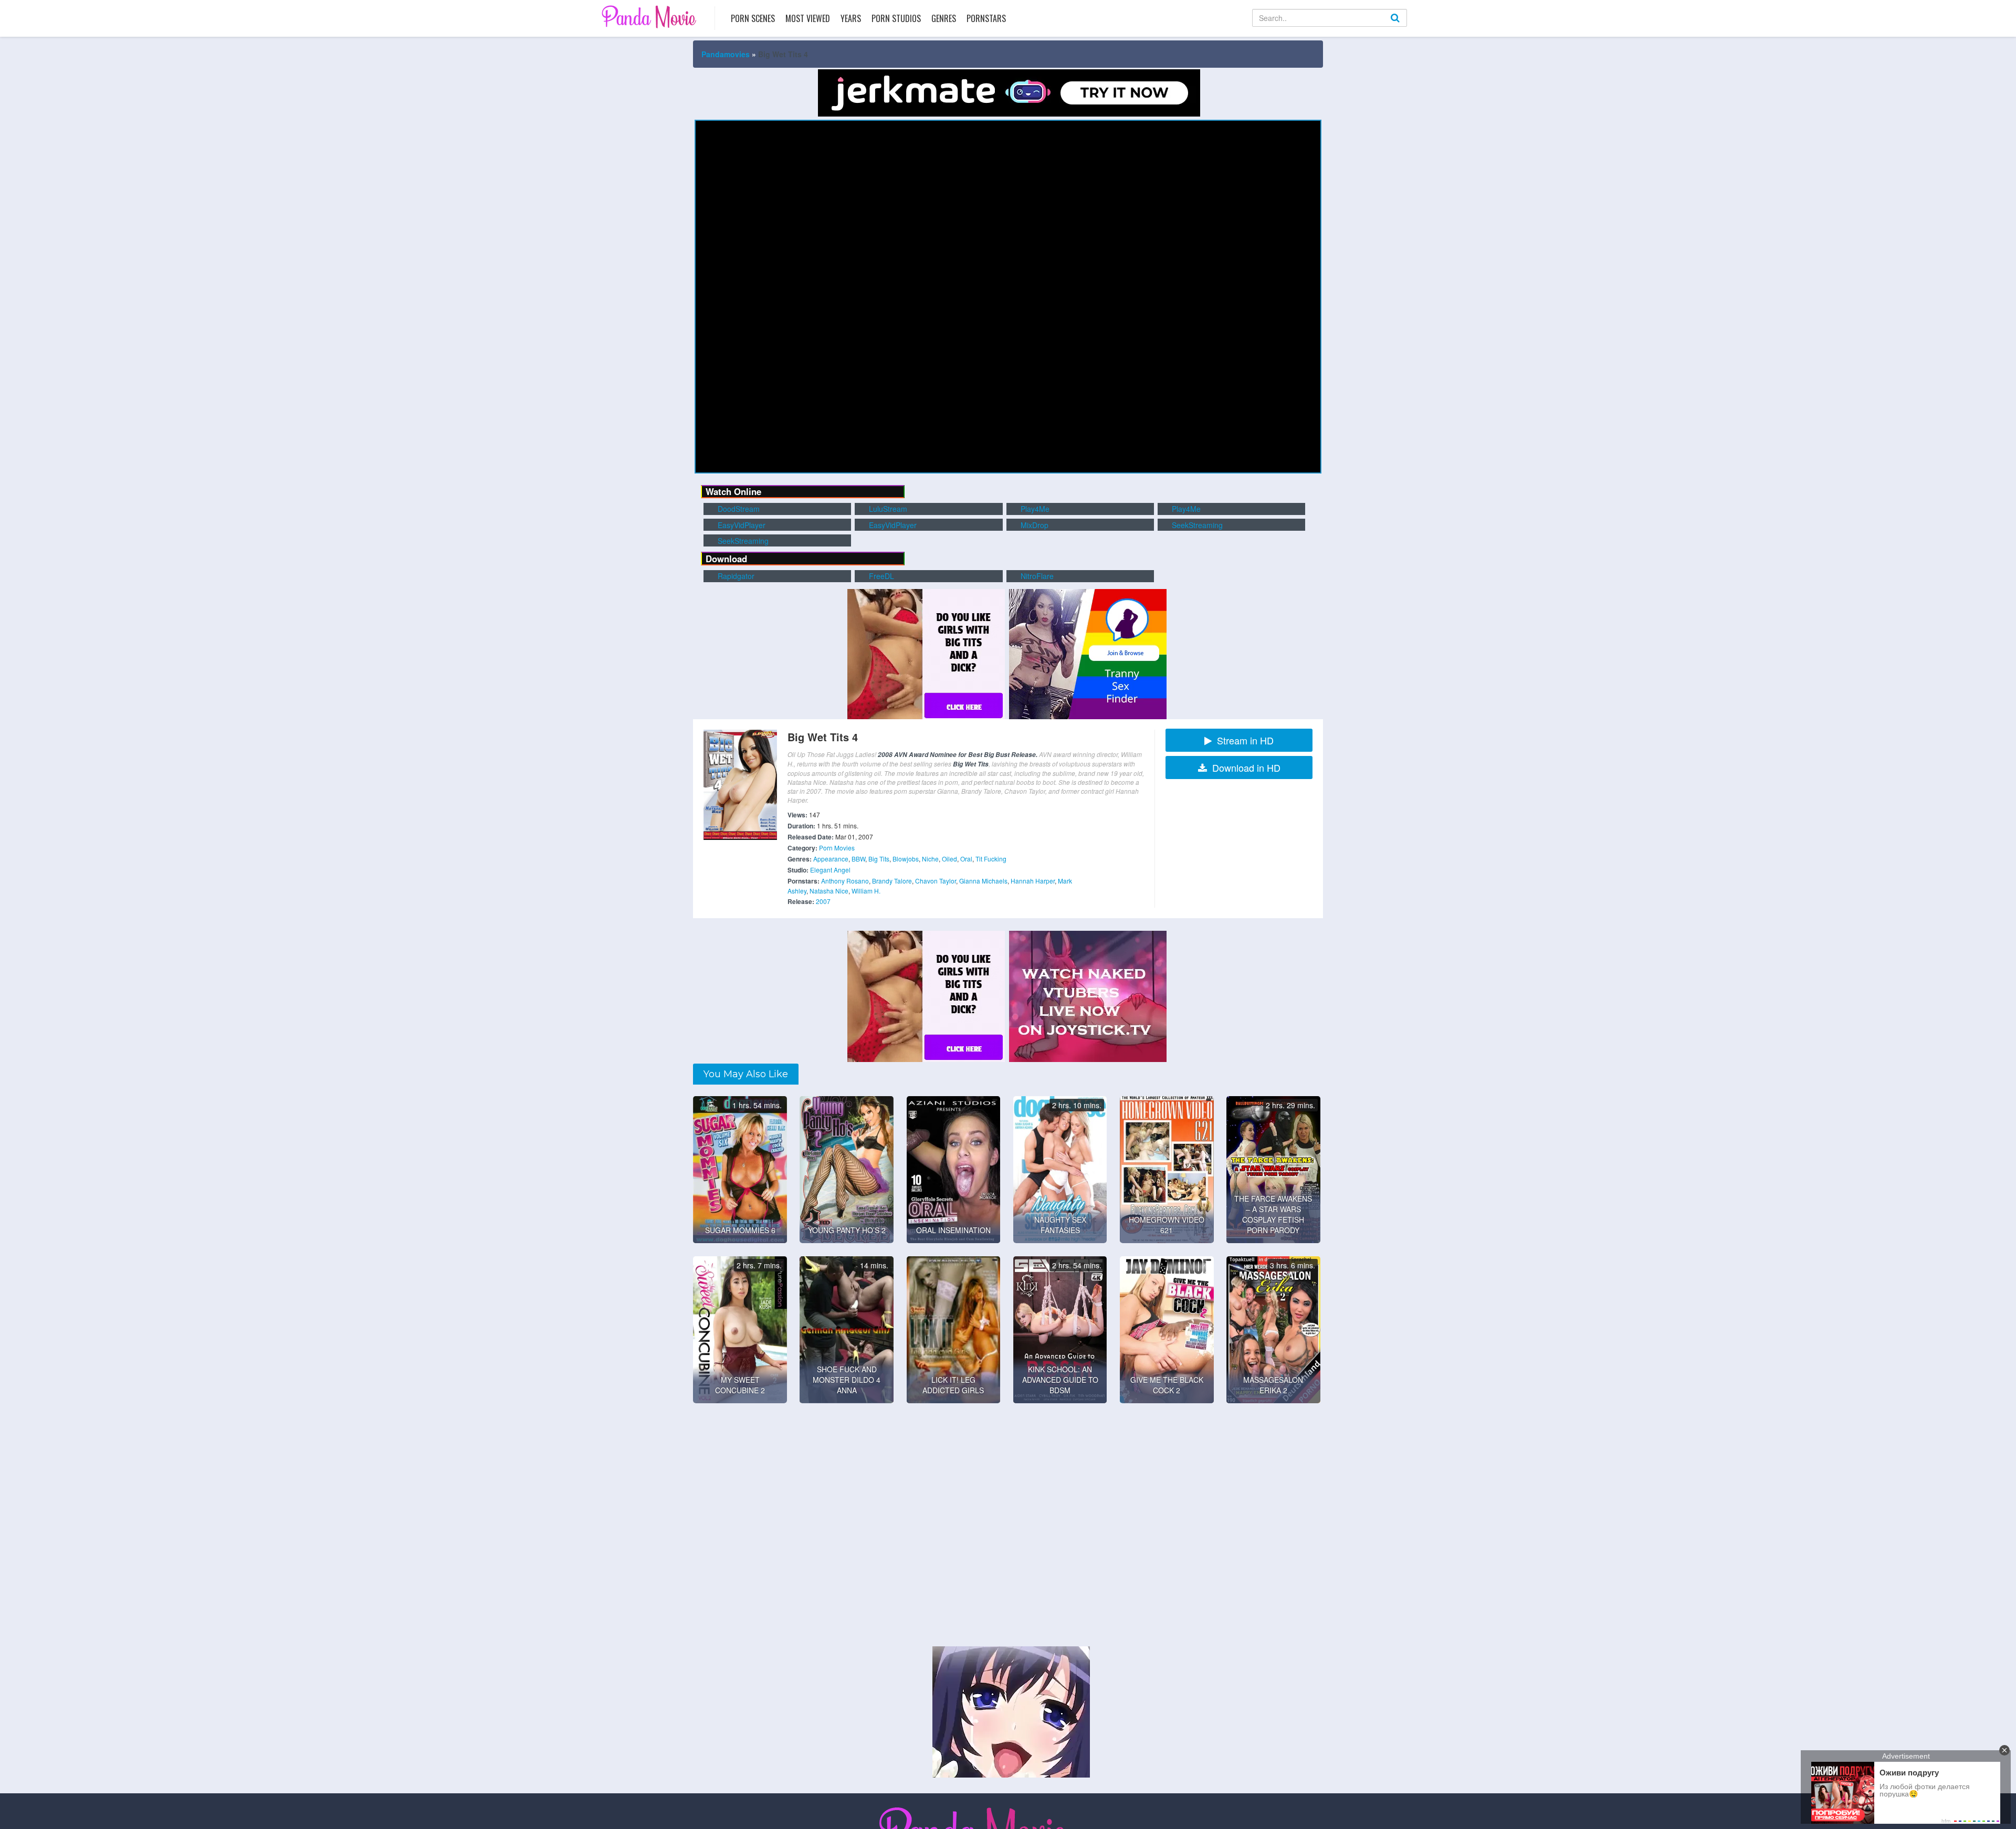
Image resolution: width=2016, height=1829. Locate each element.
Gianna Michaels (983, 881)
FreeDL (880, 576)
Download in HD (1246, 768)
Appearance (831, 859)
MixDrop (1033, 525)
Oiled (949, 859)
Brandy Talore (892, 881)
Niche (930, 859)
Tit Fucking (991, 859)
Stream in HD (1245, 740)
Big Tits (879, 859)
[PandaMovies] (650, 17)
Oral (966, 859)
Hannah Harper (1033, 881)
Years (851, 18)
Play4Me (1034, 509)
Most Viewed (808, 18)
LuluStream (887, 509)
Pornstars (986, 18)
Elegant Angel (830, 870)
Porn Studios (896, 18)
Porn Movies (837, 848)
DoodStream (738, 509)
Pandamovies (726, 54)
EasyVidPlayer (741, 525)
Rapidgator (735, 576)
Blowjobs (906, 859)
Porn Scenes (753, 18)
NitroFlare (1036, 576)
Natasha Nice (829, 891)
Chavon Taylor (936, 881)
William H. (866, 891)
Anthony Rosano (845, 881)
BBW (858, 859)
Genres (944, 18)
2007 (823, 901)
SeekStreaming (1196, 525)
